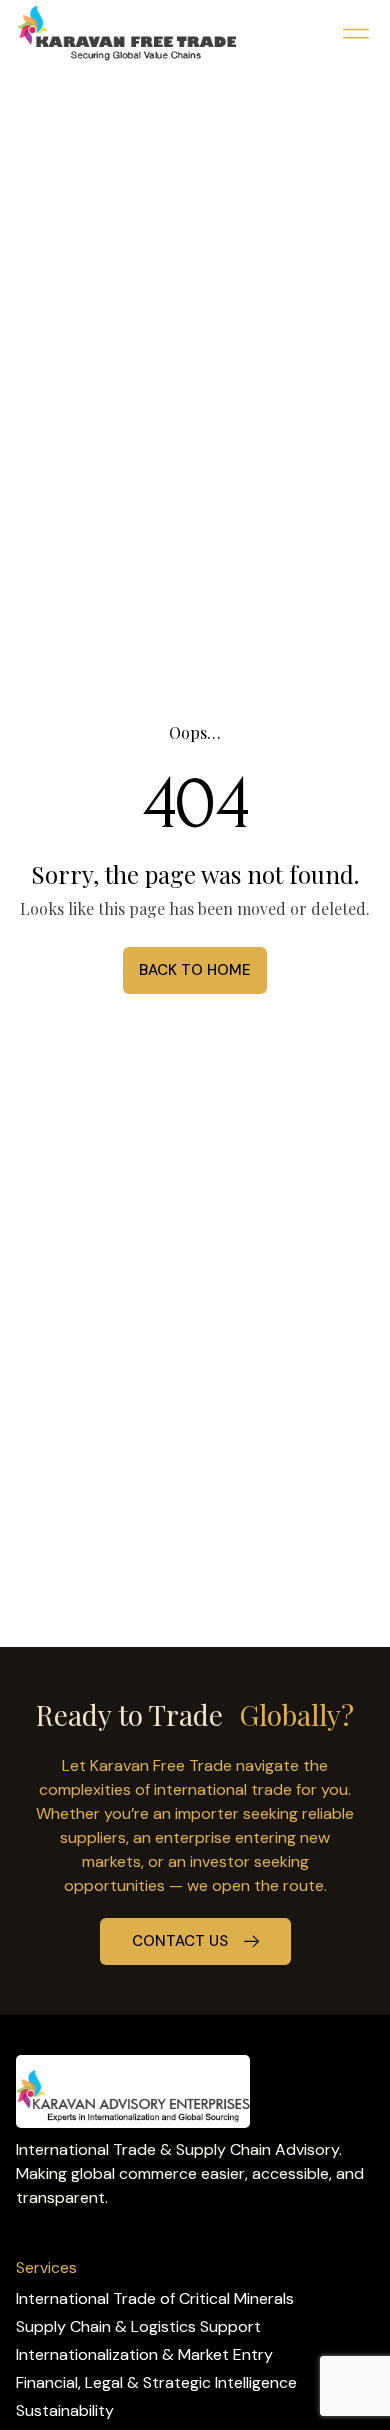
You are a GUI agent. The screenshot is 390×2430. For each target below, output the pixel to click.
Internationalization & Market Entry (144, 2354)
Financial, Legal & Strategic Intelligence (156, 2382)
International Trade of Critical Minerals (155, 2298)
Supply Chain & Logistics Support (138, 2326)
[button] (355, 33)
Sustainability (65, 2410)
